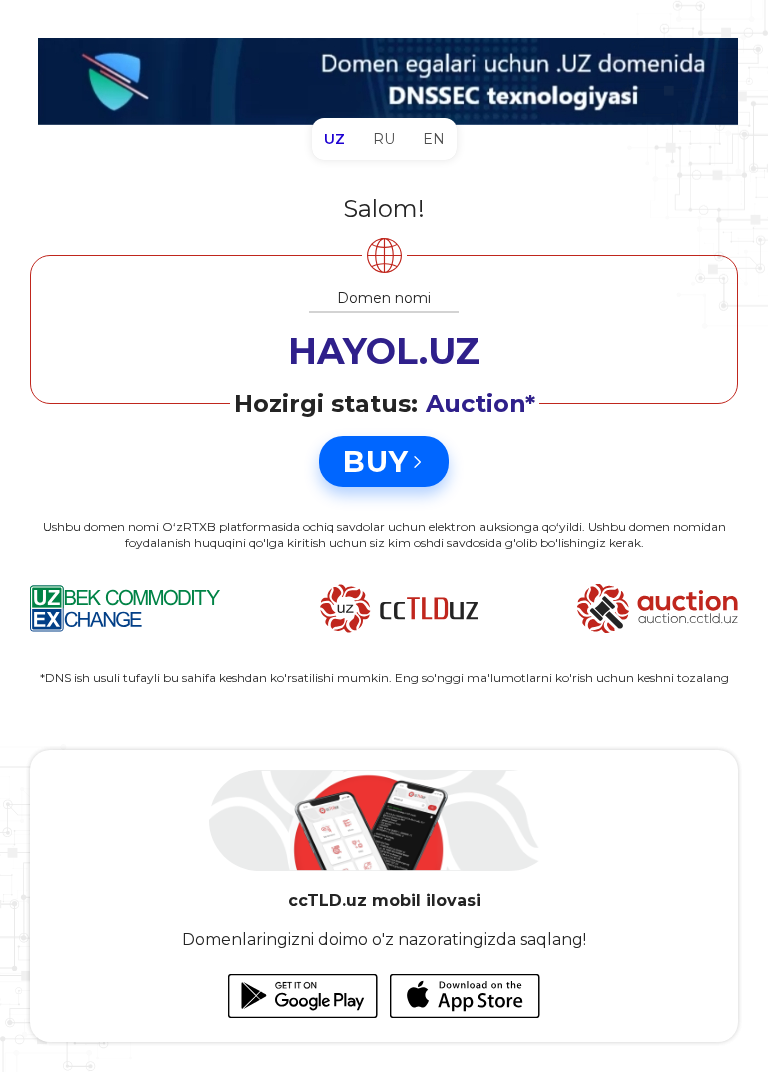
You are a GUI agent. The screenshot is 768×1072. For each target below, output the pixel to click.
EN (434, 139)
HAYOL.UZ (384, 351)
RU (384, 139)
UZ (334, 139)
